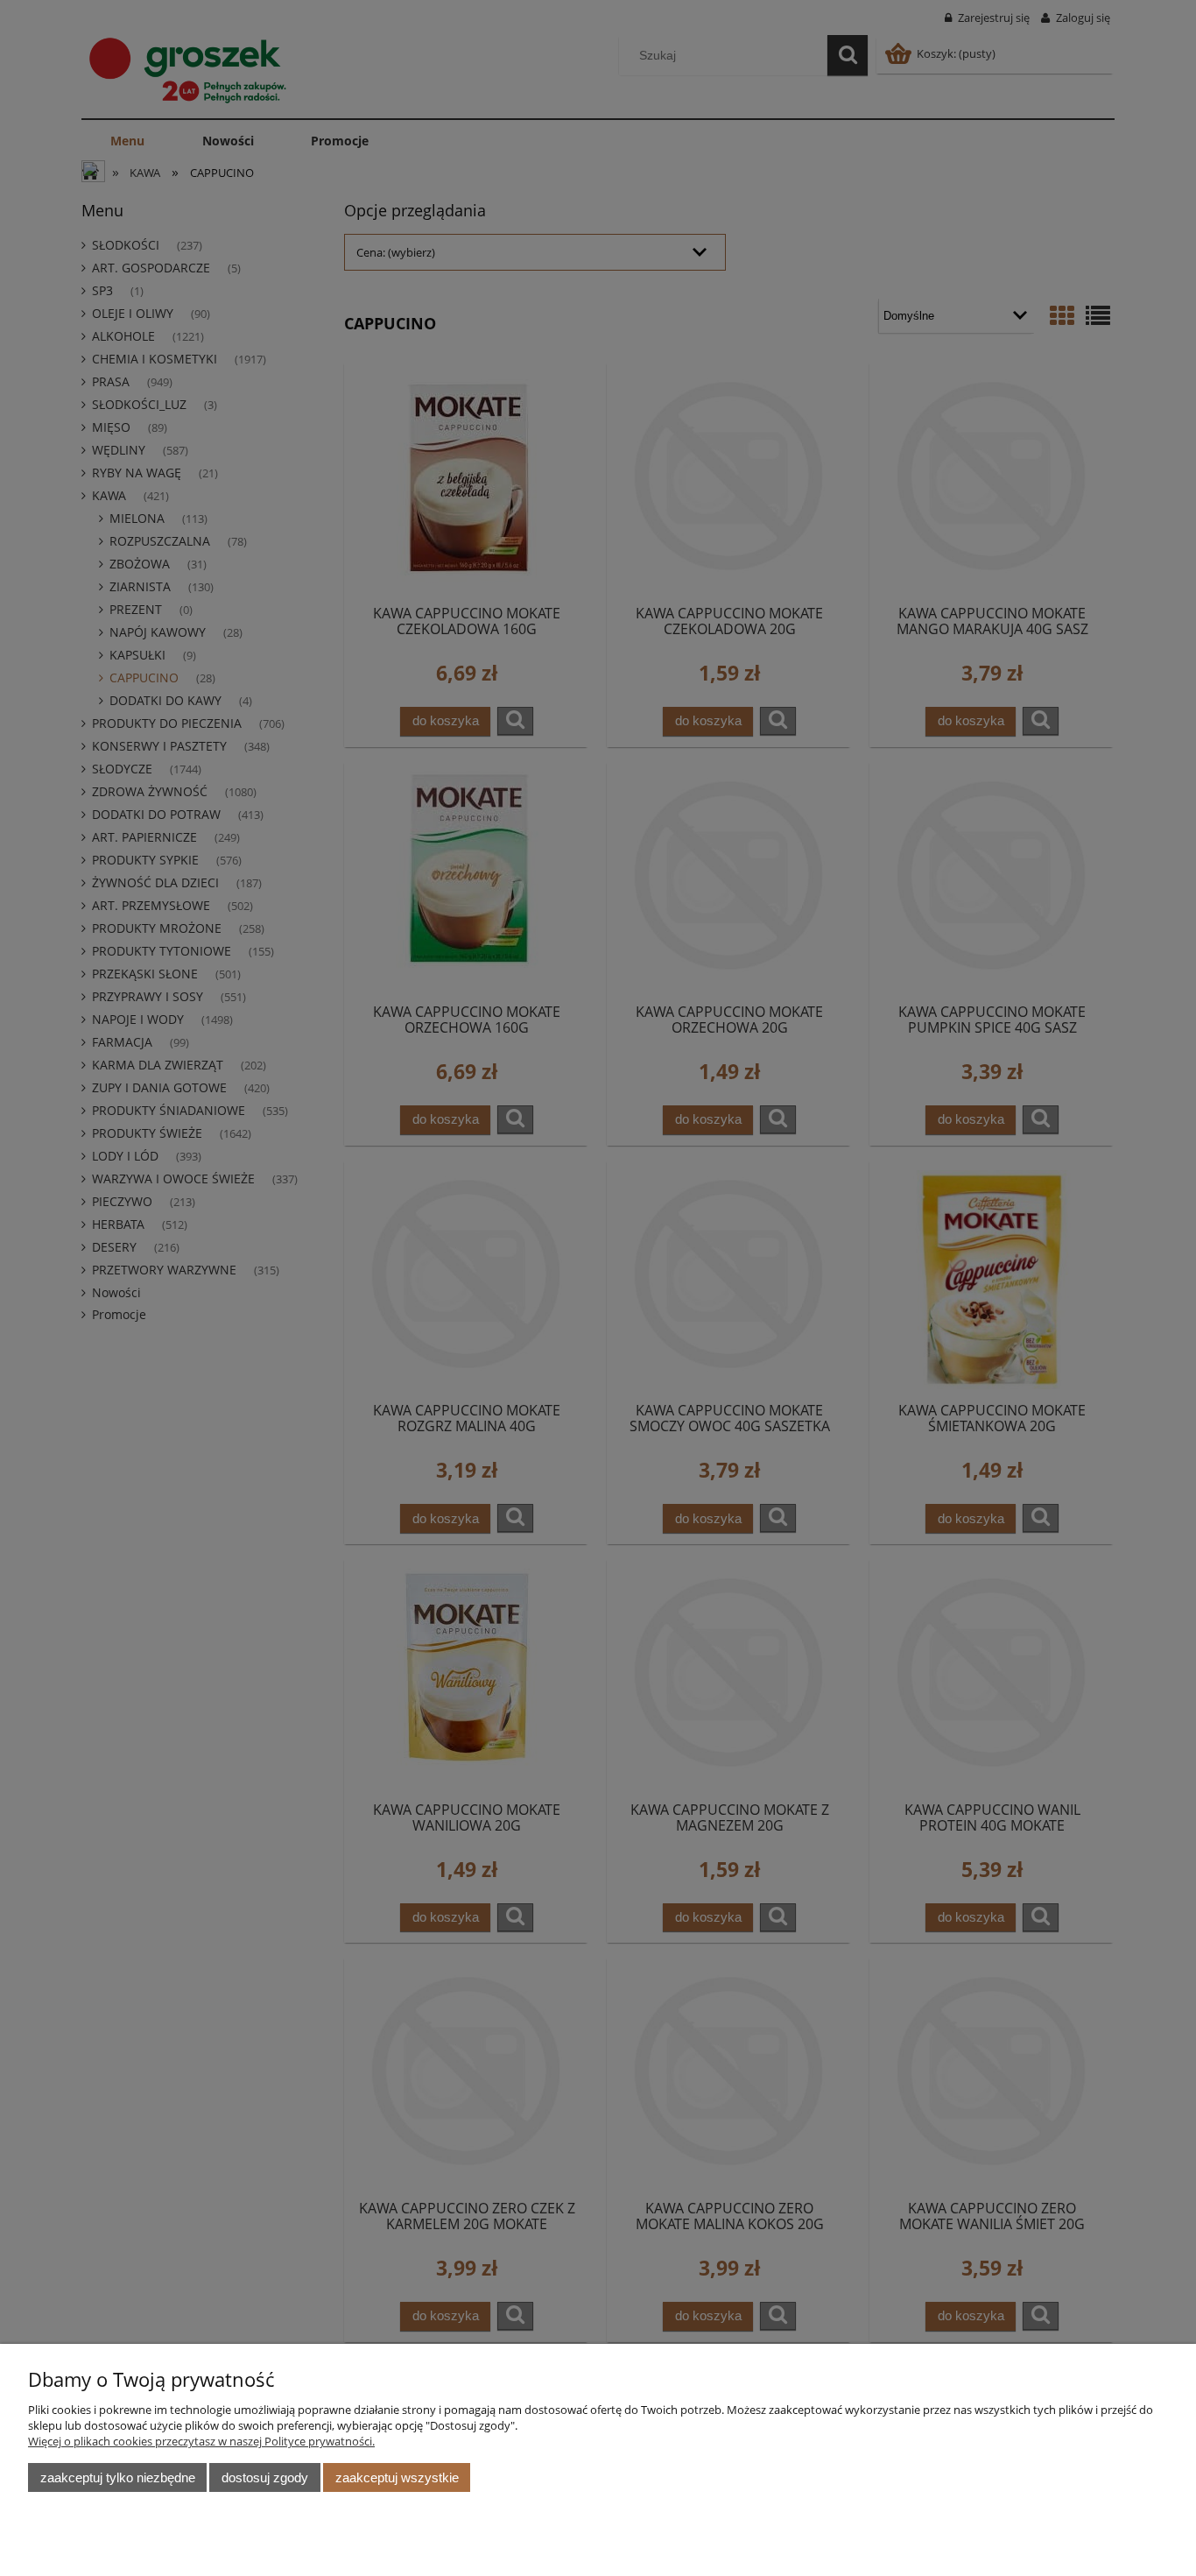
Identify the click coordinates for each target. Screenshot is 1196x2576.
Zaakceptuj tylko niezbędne (118, 2477)
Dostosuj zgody (265, 2477)
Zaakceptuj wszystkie (397, 2477)
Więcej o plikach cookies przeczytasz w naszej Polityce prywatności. (201, 2441)
